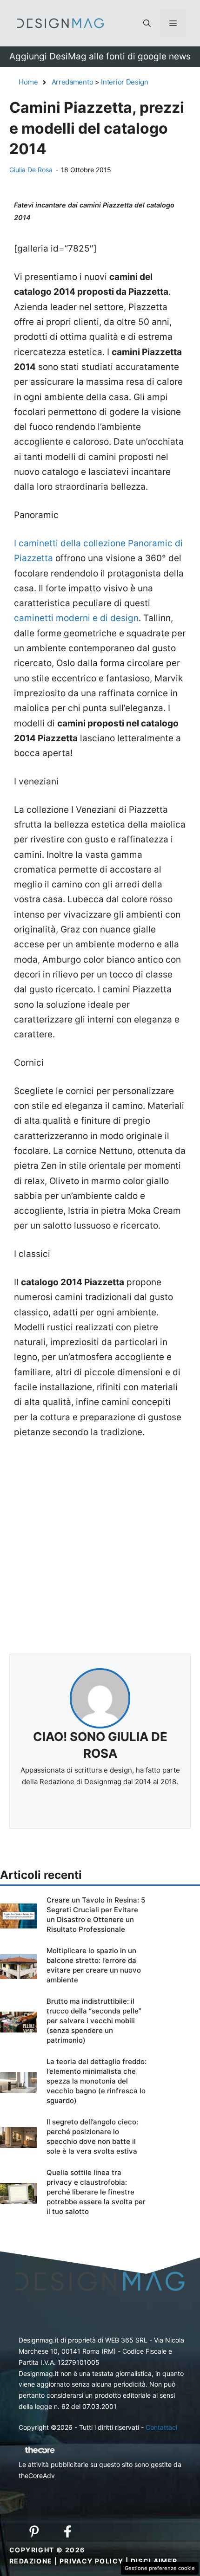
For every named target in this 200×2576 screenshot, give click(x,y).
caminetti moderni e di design (76, 618)
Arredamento (73, 82)
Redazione (31, 2561)
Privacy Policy (92, 2561)
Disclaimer (154, 2561)
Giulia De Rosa (31, 170)
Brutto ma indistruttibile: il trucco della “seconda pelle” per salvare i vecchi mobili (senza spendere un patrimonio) (94, 2021)
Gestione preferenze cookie (160, 2568)
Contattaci (161, 2427)
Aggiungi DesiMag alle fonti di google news (100, 56)
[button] (147, 23)
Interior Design (125, 82)
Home (28, 82)
